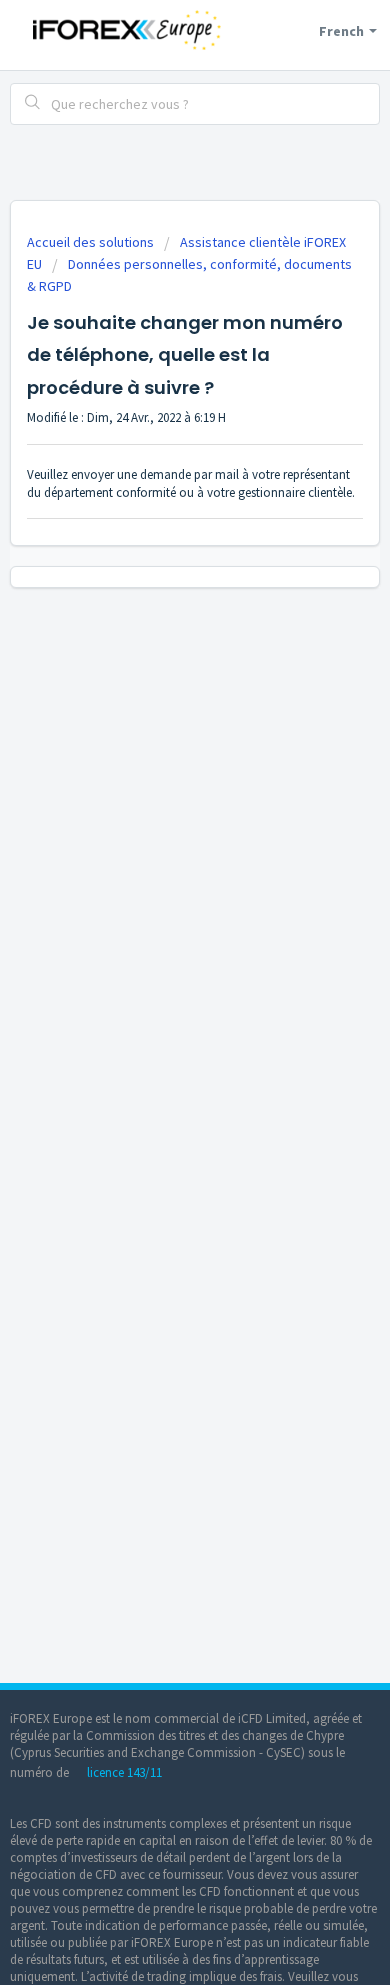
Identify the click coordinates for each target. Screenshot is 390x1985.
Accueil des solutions (92, 242)
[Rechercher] (33, 104)
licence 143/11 (124, 1772)
